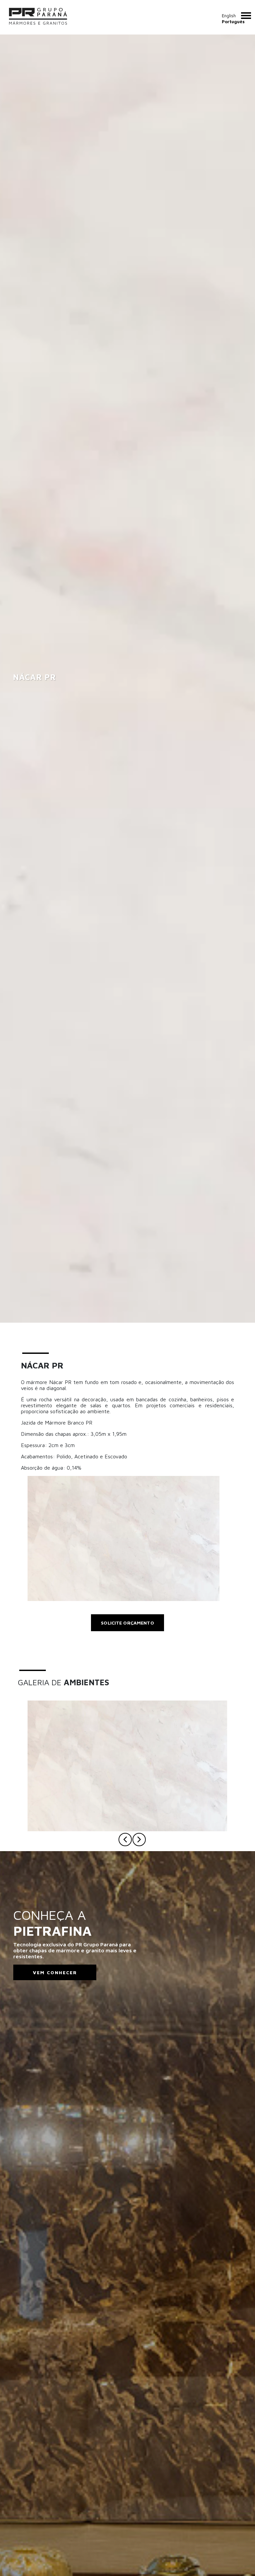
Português (233, 22)
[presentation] (125, 1840)
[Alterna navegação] (246, 16)
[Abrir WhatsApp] (238, 2559)
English (229, 16)
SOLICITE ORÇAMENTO (127, 1623)
